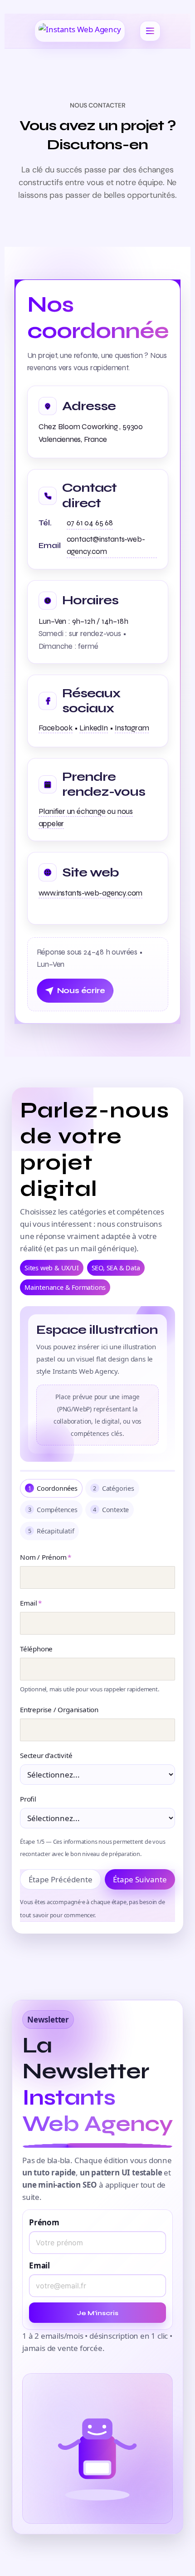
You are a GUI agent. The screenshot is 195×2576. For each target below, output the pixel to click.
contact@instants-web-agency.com (106, 545)
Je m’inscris (97, 2313)
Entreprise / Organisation (59, 1709)
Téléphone (36, 1649)
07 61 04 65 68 (90, 523)
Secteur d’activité (46, 1755)
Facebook (56, 728)
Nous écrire (81, 991)
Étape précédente (61, 1879)
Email (31, 1603)
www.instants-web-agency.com (91, 893)
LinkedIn (93, 728)
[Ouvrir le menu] (150, 31)
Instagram (132, 728)
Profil (28, 1799)
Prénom (44, 2222)
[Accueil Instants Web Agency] (80, 31)
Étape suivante (140, 1879)
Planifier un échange (72, 811)
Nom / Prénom (45, 1557)
